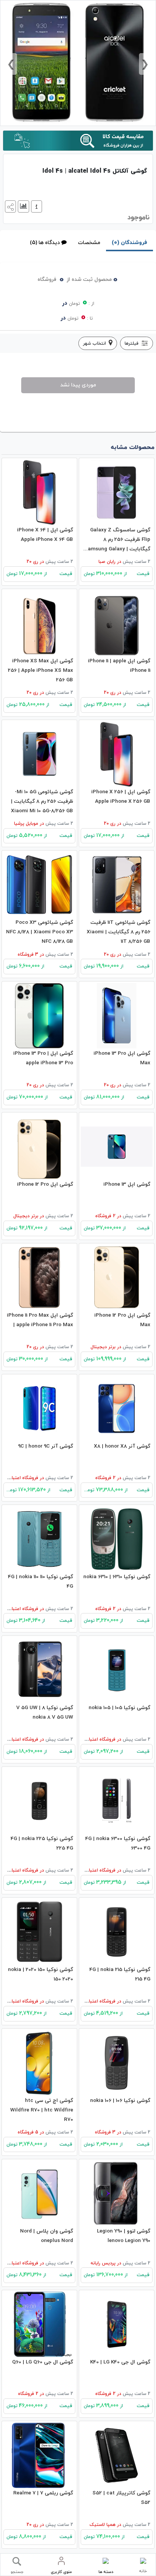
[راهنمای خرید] (36, 206)
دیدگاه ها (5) (45, 243)
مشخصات (89, 243)
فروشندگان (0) (129, 243)
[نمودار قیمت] (23, 206)
